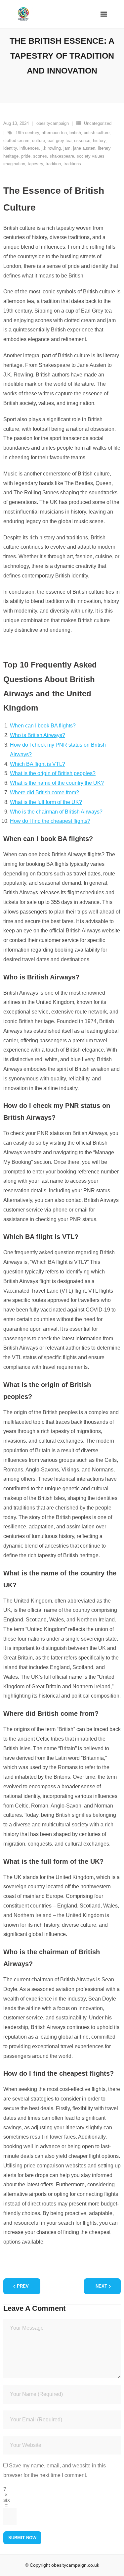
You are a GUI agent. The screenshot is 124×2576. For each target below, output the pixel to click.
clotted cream (16, 141)
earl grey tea (60, 141)
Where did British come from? (44, 793)
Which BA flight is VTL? (38, 764)
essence (82, 141)
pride (26, 156)
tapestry (35, 164)
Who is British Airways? (38, 735)
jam (67, 148)
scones (40, 156)
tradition (53, 164)
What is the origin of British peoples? (53, 773)
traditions (72, 164)
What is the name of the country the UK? (57, 783)
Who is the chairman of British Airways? (56, 812)
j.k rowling (51, 148)
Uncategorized (98, 123)
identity (10, 148)
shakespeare (62, 156)
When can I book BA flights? (43, 726)
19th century (27, 133)
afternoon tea (54, 133)
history (99, 141)
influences (29, 148)
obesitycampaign (53, 123)
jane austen (84, 148)
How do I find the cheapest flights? (50, 821)
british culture (97, 133)
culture (39, 141)
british (75, 133)
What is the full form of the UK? (46, 802)
